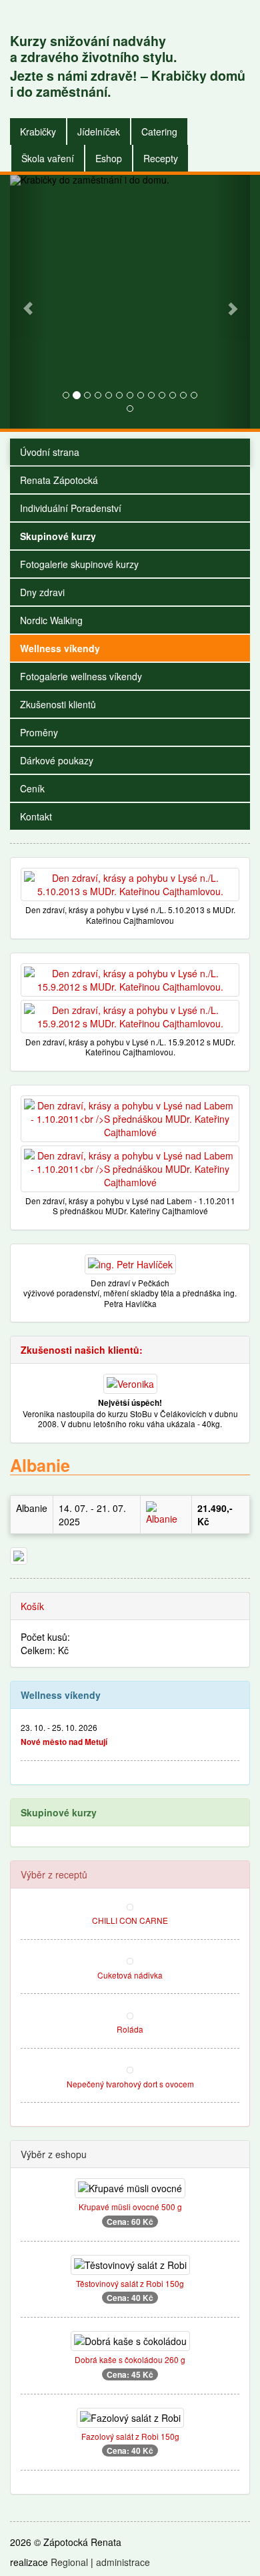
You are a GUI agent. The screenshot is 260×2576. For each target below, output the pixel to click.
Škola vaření (48, 158)
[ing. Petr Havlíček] (130, 1263)
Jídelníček (99, 132)
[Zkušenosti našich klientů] (130, 1382)
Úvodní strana (50, 452)
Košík (32, 1606)
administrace (123, 2562)
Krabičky (38, 132)
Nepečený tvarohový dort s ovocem (130, 2084)
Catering (159, 132)
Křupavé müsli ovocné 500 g (130, 2207)
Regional (69, 2562)
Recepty (161, 158)
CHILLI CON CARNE (130, 1920)
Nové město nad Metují (64, 1742)
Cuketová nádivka (130, 1975)
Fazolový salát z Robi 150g (130, 2436)
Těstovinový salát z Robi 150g (130, 2283)
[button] (28, 302)
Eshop (109, 158)
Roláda (130, 2029)
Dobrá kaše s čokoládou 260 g (130, 2359)
